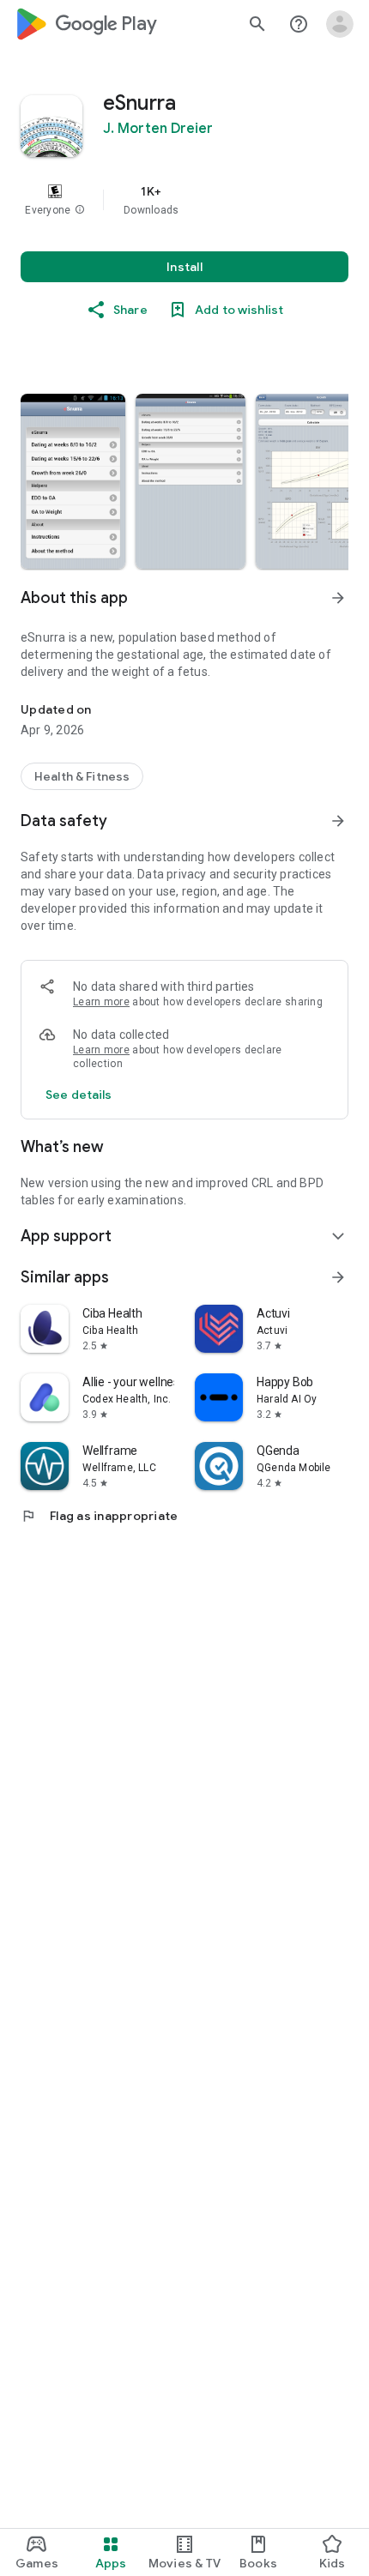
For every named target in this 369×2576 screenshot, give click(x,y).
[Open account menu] (340, 24)
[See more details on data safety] (79, 1095)
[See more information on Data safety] (338, 821)
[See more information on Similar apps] (338, 1277)
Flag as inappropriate (99, 1516)
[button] (80, 210)
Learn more (101, 1002)
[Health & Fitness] (82, 776)
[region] (184, 200)
